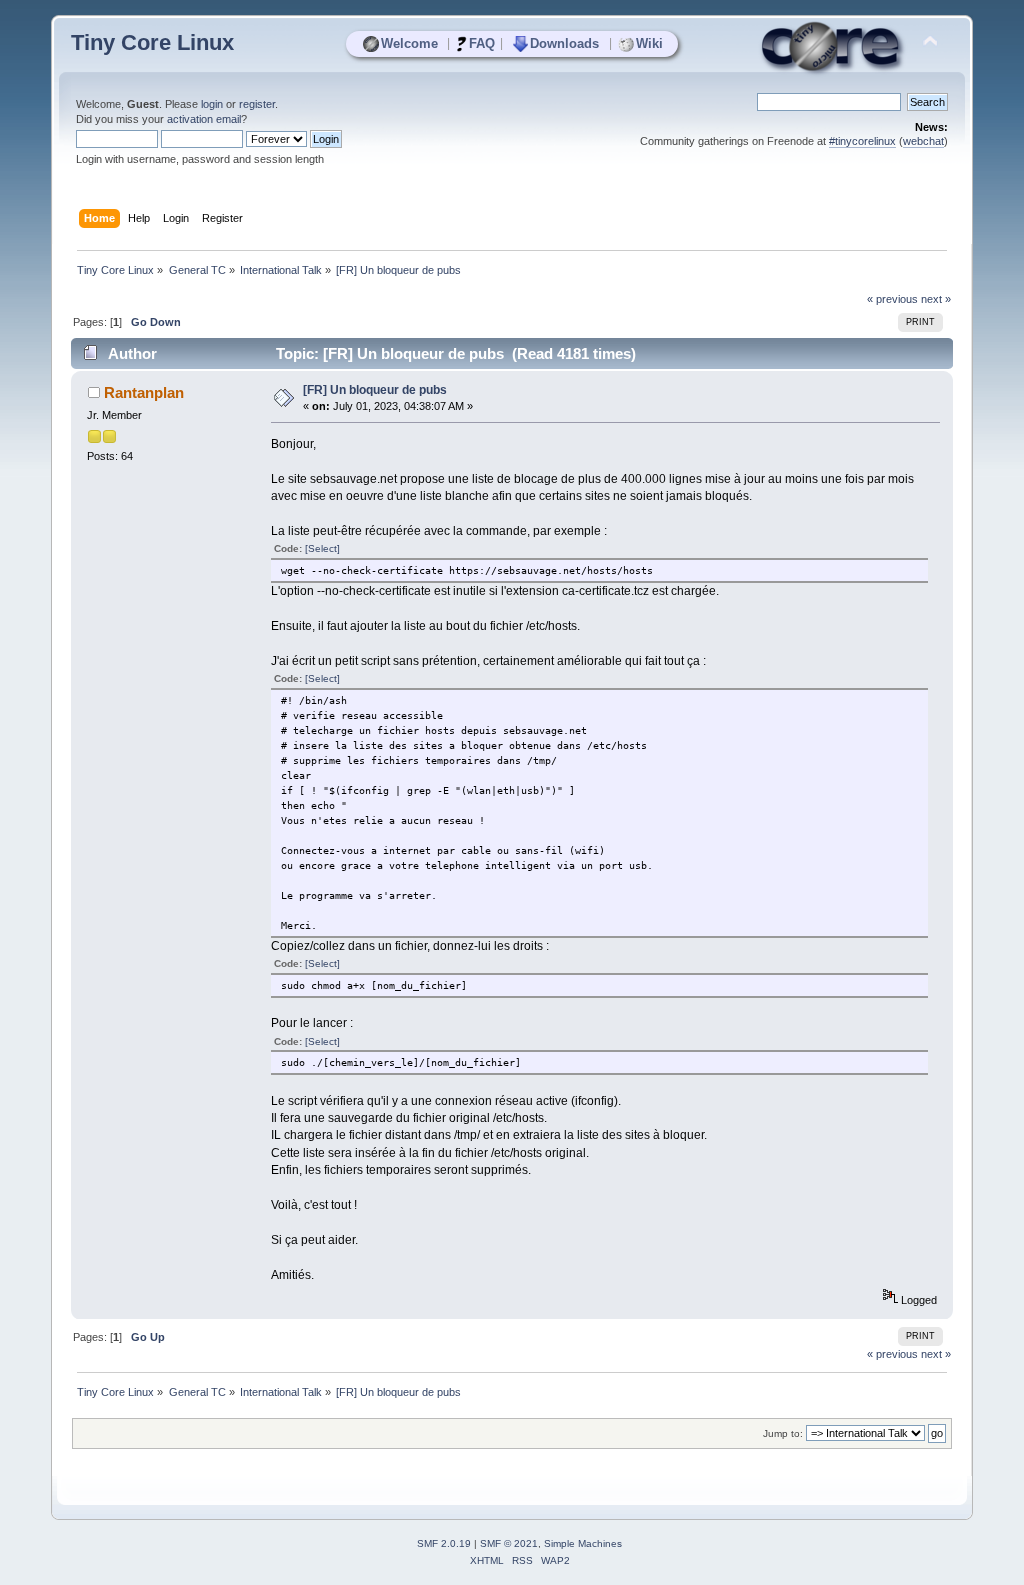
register (257, 104)
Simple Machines (583, 1543)
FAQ (482, 43)
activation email (204, 119)
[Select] (322, 548)
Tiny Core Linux (152, 42)
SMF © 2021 (509, 1543)
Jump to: (783, 1433)
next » (936, 299)
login (212, 104)
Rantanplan (144, 392)
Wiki (649, 43)
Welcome (409, 43)
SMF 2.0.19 (444, 1543)
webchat (923, 141)
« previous (892, 299)
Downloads (564, 43)
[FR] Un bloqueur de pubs (375, 390)
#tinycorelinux (862, 141)
